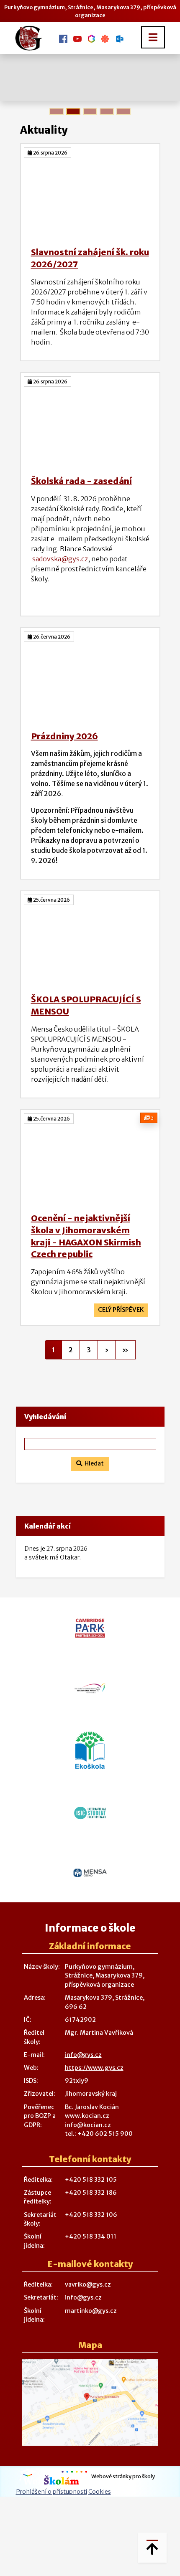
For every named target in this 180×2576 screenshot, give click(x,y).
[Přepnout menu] (153, 37)
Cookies (100, 2492)
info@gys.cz (83, 2055)
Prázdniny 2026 (64, 736)
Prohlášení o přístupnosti (51, 2492)
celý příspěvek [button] (121, 1310)
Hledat (93, 1463)
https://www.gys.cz (94, 2068)
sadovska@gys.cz (60, 559)
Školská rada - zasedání (81, 481)
